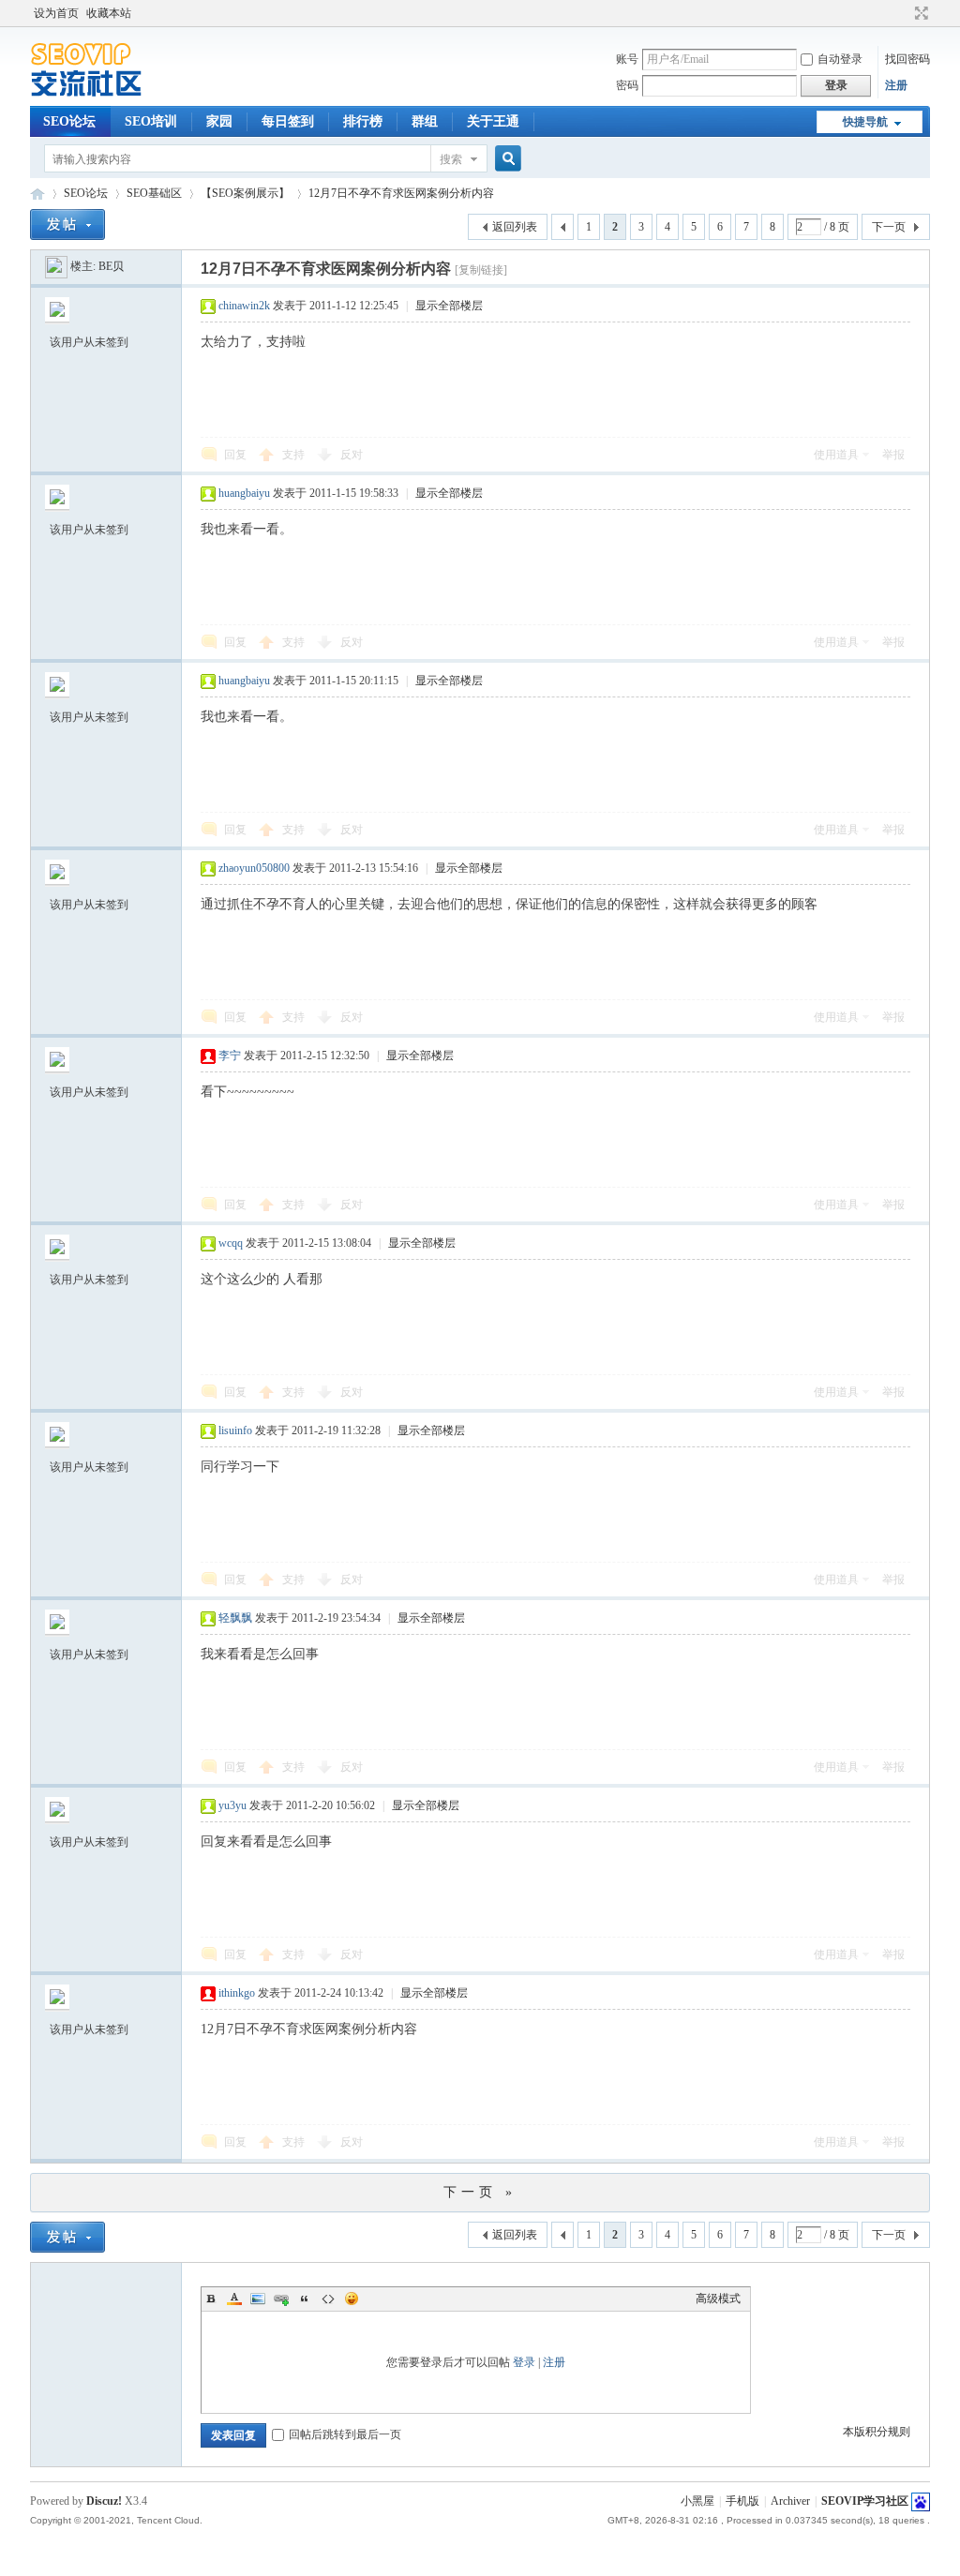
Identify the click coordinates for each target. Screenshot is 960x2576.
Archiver (790, 2501)
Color (234, 2299)
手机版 (742, 2501)
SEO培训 (151, 121)
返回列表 (515, 227)
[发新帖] (67, 225)
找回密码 (907, 59)
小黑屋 (697, 2501)
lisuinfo (235, 1430)
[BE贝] (56, 266)
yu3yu (232, 1805)
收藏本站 (109, 13)
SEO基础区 (154, 193)
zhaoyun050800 (254, 868)
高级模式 (718, 2299)
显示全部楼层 (449, 306)
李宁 (230, 1056)
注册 (896, 85)
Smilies (352, 2299)
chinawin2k (244, 306)
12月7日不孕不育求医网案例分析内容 (401, 193)
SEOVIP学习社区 (37, 194)
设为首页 (56, 13)
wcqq (231, 1243)
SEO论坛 (69, 121)
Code (328, 2299)
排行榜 (363, 121)
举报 (893, 455)
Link (281, 2299)
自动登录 (840, 59)
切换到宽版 (919, 13)
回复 (235, 455)
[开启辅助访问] (904, 13)
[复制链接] (481, 270)
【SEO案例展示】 (245, 193)
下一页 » (480, 2192)
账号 (627, 59)
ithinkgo (237, 1993)
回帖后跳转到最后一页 (345, 2434)
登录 (524, 2362)
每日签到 (288, 121)
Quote (305, 2299)
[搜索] (505, 159)
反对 (352, 455)
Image (258, 2299)
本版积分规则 (877, 2432)
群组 (425, 121)
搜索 (451, 159)
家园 (219, 121)
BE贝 (111, 266)
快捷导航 (865, 122)
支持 (295, 455)
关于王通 (493, 121)
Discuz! (104, 2501)
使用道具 (836, 455)
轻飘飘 (235, 1618)
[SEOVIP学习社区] (100, 95)
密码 (627, 85)
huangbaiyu (244, 493)
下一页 (889, 227)
